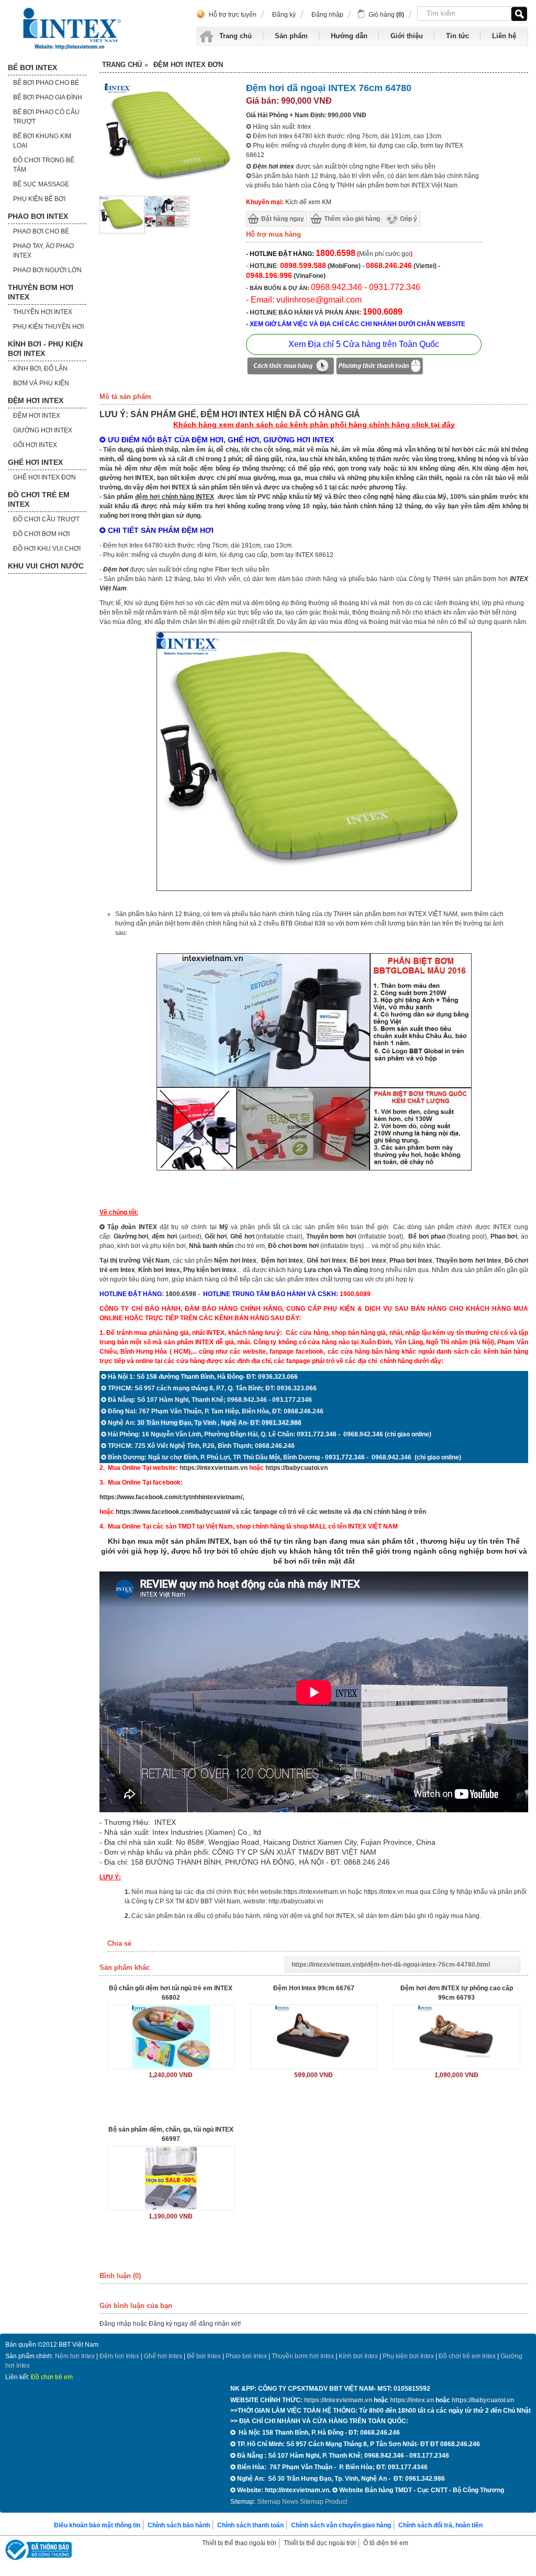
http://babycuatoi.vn (296, 1901)
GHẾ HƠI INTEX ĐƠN (44, 477)
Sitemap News (278, 2502)
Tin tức (457, 36)
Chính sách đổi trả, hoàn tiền (440, 2525)
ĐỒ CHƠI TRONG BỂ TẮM (44, 165)
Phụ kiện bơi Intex (210, 1270)
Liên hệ (504, 36)
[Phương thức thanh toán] (379, 367)
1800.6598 (181, 1294)
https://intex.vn (384, 1892)
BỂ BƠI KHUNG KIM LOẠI (42, 141)
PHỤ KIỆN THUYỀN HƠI (48, 327)
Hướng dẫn (349, 36)
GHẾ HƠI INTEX (35, 462)
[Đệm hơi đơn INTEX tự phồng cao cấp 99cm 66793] (457, 2037)
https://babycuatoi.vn (297, 1468)
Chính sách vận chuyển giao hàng (341, 2525)
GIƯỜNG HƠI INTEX (43, 430)
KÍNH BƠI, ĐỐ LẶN (40, 369)
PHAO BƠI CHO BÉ (41, 231)
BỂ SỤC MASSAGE (41, 184)
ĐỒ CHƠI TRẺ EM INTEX (39, 499)
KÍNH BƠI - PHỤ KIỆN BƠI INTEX (45, 349)
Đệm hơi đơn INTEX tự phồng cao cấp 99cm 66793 (457, 1993)
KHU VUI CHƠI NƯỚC (46, 566)
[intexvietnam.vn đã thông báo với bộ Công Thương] (37, 2551)
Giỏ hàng (386, 15)
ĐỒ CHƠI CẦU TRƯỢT (46, 519)
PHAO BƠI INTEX (38, 216)
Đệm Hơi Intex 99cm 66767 (314, 1988)
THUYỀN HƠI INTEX (43, 312)
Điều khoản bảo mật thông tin (97, 2525)
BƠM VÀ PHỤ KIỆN (41, 383)
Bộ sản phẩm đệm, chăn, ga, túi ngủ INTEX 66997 (171, 2134)
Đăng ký (284, 15)
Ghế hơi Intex (163, 2356)
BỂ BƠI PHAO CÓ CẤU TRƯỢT (46, 117)
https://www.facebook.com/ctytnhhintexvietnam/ (171, 1497)
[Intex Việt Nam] (73, 29)
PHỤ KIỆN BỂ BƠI (39, 199)
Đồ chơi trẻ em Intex (467, 2356)
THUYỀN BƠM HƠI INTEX (41, 292)
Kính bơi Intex (159, 1270)
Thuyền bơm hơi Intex (303, 2356)
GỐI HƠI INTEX (35, 445)
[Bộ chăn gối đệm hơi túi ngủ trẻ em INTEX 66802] (171, 2037)
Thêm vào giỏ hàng (352, 219)
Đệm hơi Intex (119, 2356)
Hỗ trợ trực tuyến (233, 15)
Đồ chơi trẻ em (52, 2377)
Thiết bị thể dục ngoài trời (320, 2543)
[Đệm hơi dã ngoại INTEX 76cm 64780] (122, 231)
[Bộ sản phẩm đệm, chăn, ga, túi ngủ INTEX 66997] (171, 2178)
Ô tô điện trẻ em (386, 2543)
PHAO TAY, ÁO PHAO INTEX (43, 251)
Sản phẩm (291, 36)
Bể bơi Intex (204, 2356)
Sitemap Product (323, 2502)
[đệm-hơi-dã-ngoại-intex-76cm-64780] (314, 889)
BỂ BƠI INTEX (32, 68)
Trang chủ (236, 36)
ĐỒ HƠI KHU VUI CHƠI (47, 549)
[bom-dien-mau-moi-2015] (167, 225)
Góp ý (409, 219)
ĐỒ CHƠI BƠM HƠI (41, 534)
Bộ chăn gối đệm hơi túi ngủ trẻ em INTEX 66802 (171, 1993)
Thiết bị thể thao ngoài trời (239, 2543)
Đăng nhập (327, 15)
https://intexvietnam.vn (214, 1468)
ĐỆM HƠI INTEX (36, 400)
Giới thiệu (407, 36)
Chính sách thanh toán (250, 2525)
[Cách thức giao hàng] (291, 367)
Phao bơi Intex (246, 2356)
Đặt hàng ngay (283, 219)
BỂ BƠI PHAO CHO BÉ (46, 83)
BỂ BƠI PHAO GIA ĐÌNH (48, 97)
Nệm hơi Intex (75, 2356)
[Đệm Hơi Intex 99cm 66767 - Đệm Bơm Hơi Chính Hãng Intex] (314, 2037)
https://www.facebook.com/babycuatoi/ (173, 1512)
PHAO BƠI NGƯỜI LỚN (47, 270)
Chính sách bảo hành (179, 2525)
